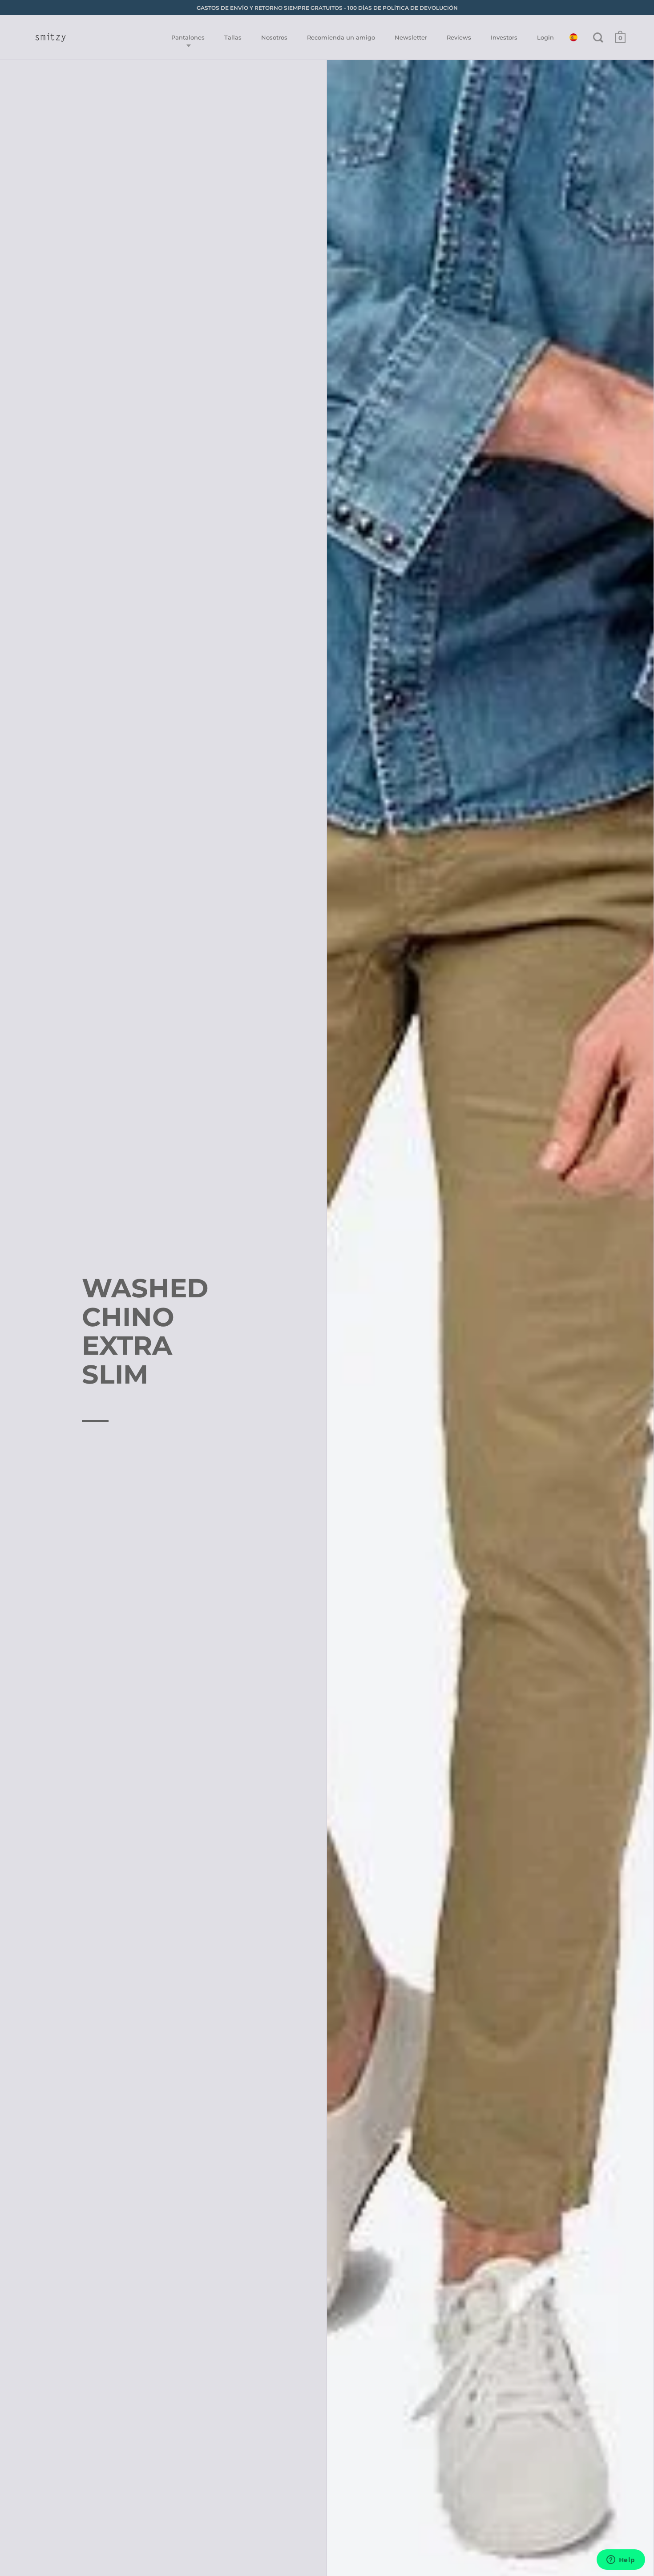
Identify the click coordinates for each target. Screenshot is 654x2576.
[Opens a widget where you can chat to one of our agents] (621, 2560)
